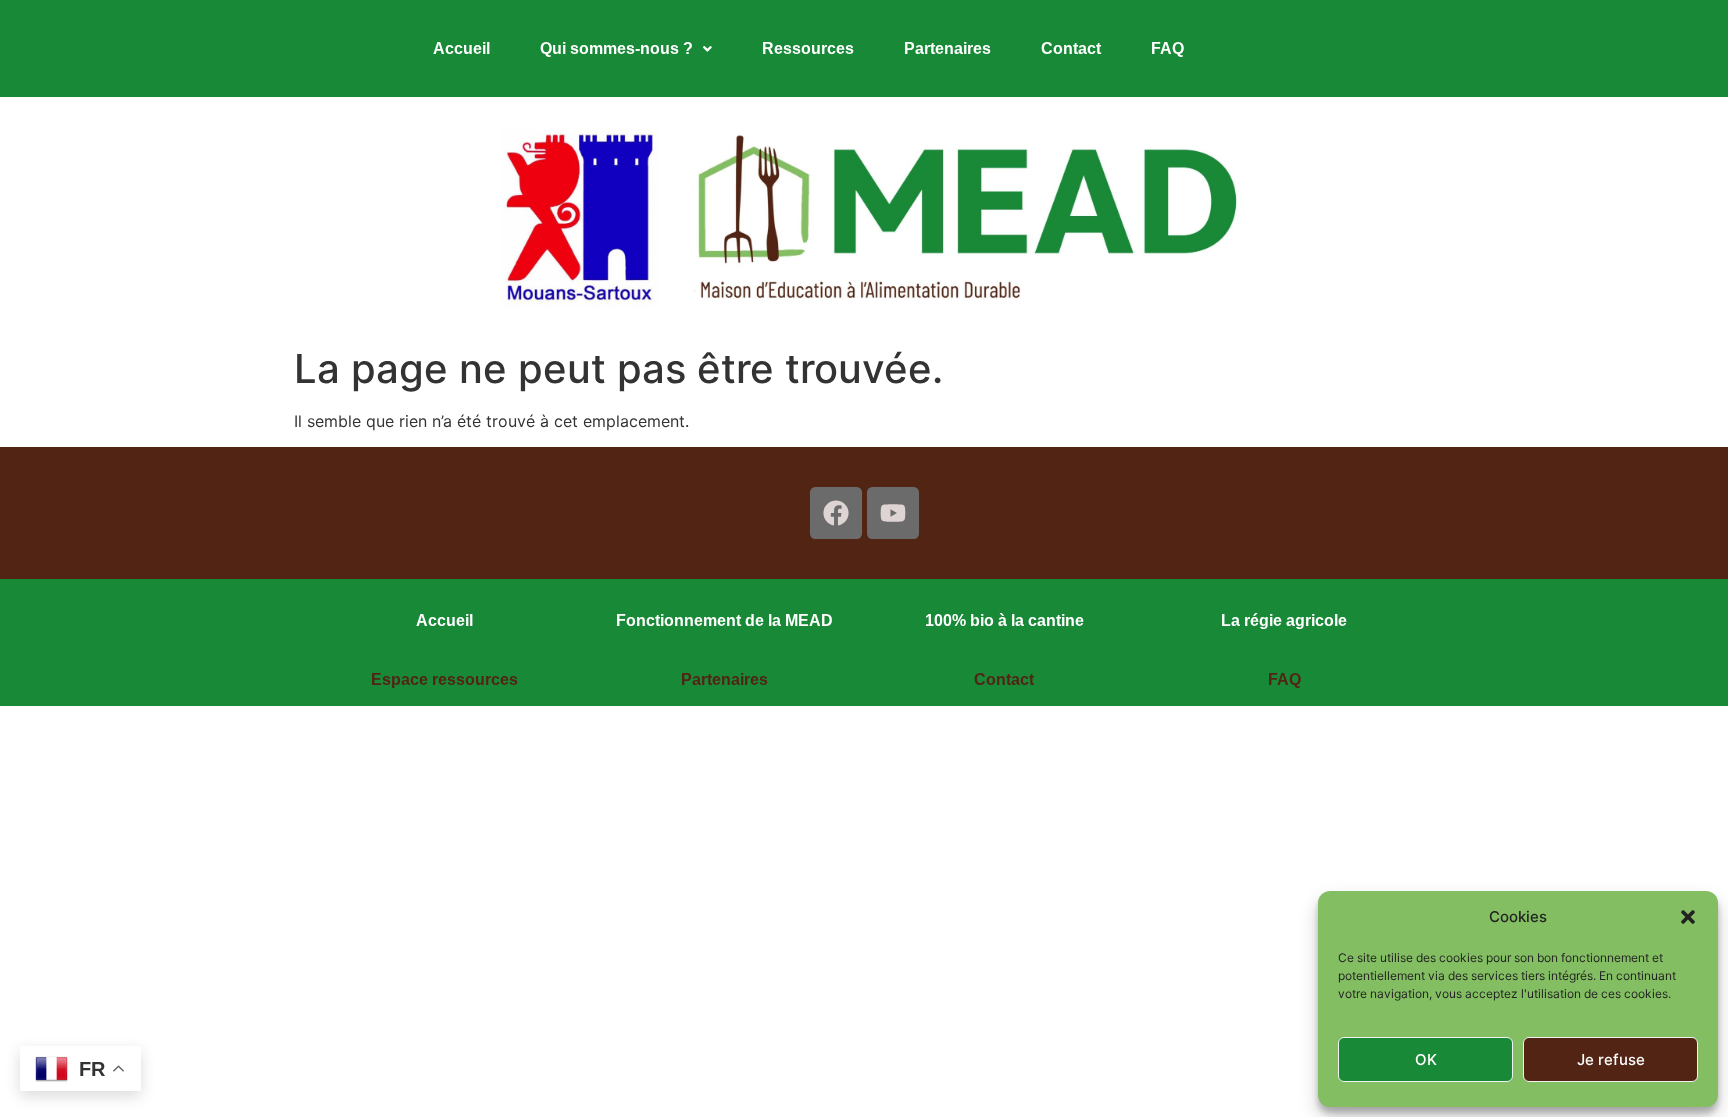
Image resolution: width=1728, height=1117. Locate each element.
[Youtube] (893, 513)
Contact (1071, 48)
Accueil (461, 48)
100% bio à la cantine (1004, 620)
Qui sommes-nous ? (616, 48)
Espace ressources (444, 679)
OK (1426, 1059)
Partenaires (947, 48)
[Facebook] (836, 513)
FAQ (1167, 48)
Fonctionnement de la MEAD (724, 620)
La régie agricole (1284, 620)
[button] (1688, 917)
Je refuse (1611, 1059)
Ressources (808, 48)
